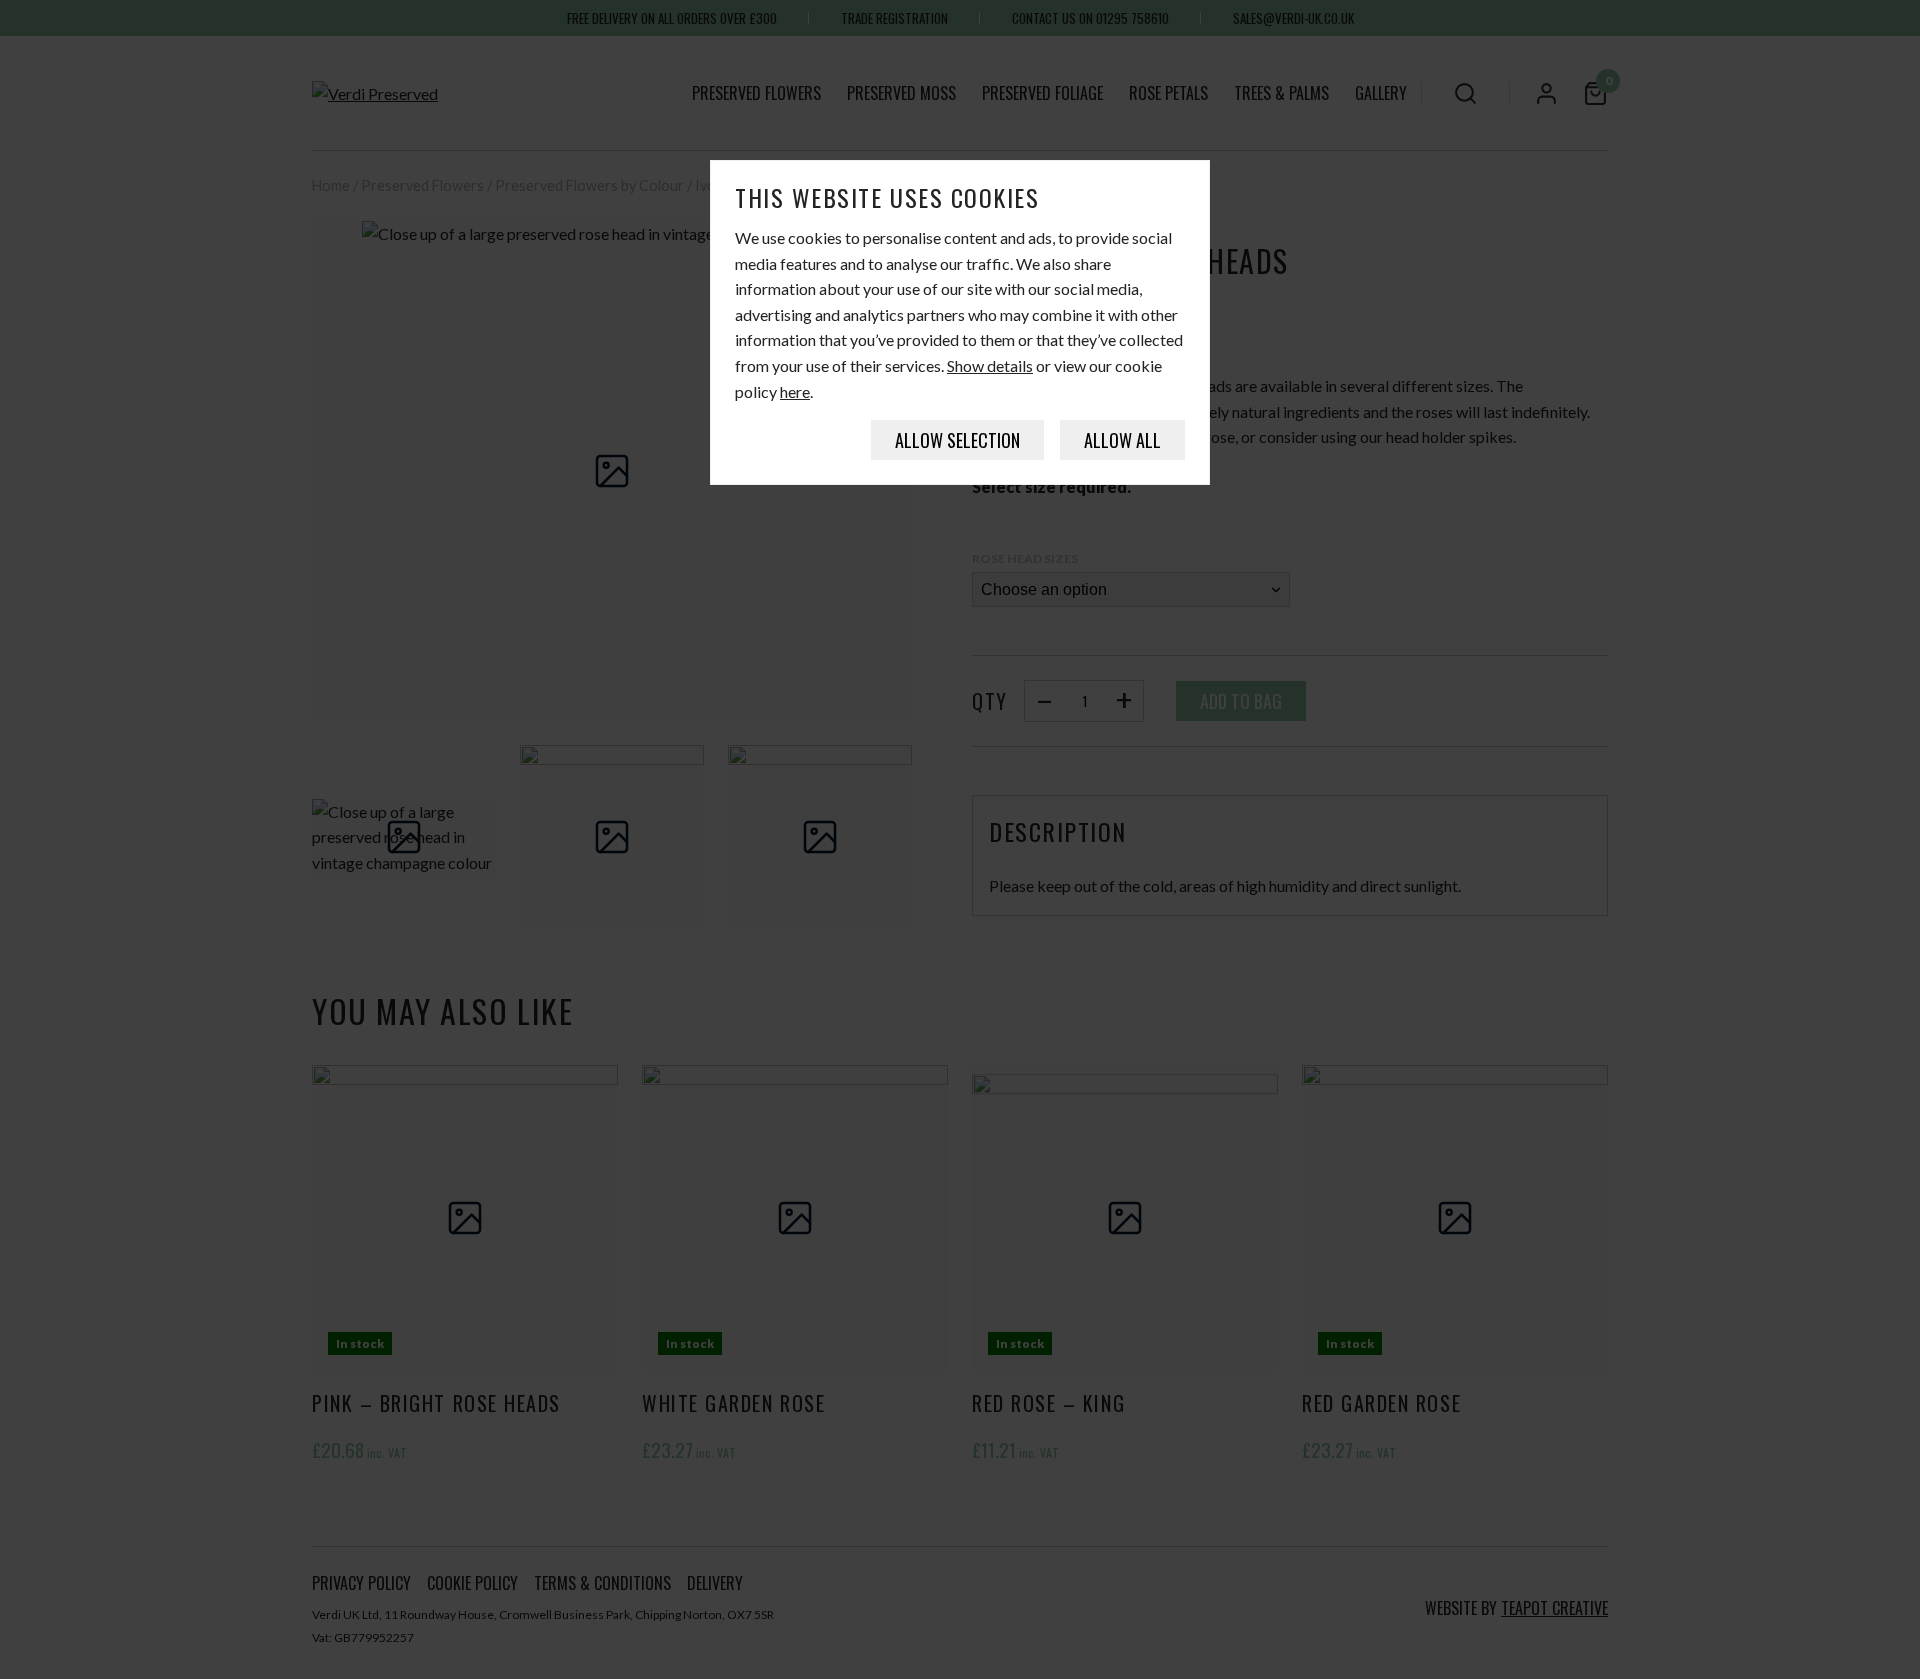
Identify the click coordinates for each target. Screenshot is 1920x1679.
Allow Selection (957, 440)
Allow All (1122, 440)
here (795, 391)
